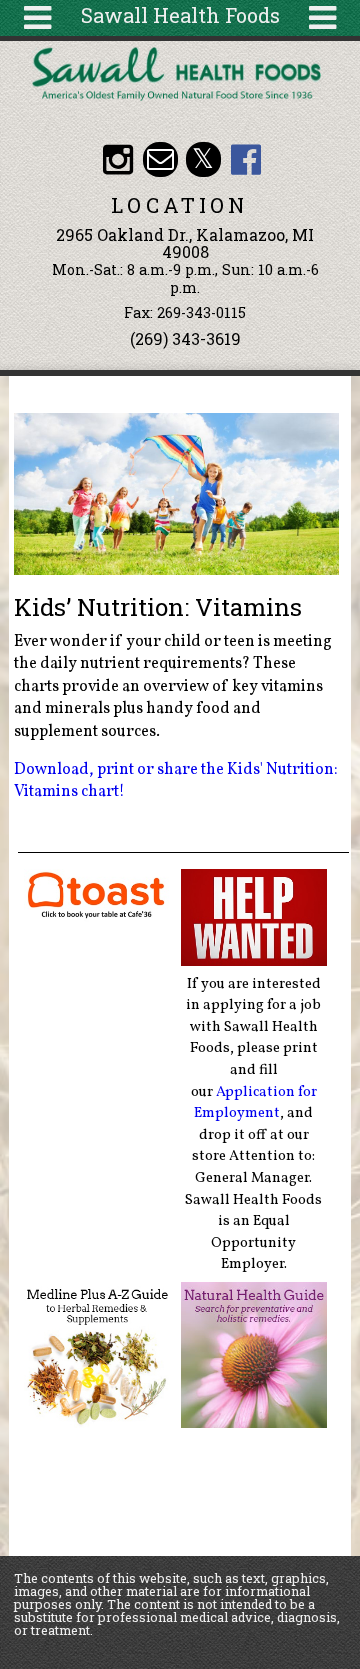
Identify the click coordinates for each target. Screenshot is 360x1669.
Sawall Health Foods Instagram (117, 159)
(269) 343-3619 (185, 338)
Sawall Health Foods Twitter (203, 159)
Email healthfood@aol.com (160, 159)
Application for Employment (255, 1103)
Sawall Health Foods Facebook (245, 159)
